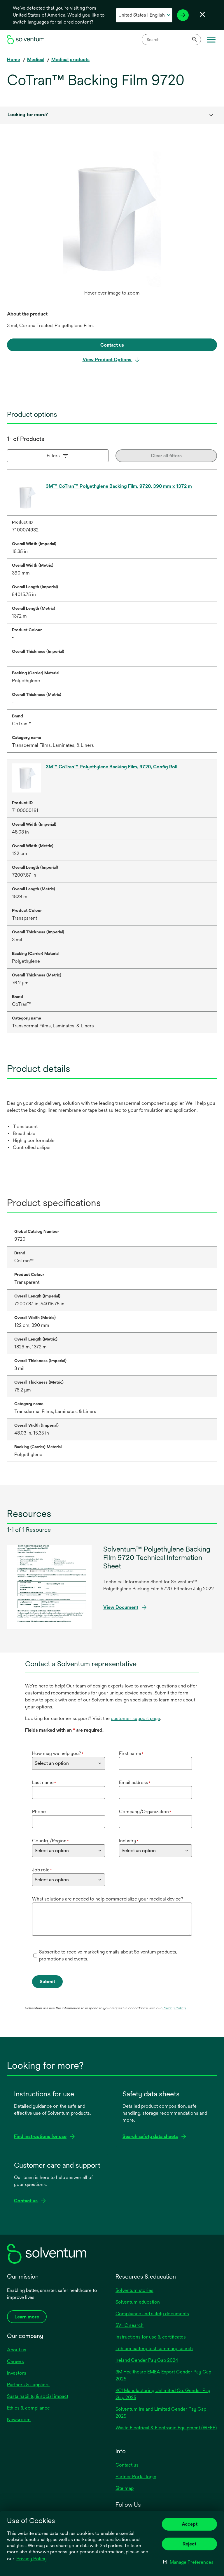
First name (131, 1753)
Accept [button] (190, 2524)
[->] (183, 15)
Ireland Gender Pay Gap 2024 (147, 2360)
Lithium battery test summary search (154, 2349)
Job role (42, 1870)
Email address (135, 1782)
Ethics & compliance (28, 2408)
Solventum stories (134, 2290)
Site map (125, 2488)
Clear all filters (166, 456)
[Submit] (195, 40)
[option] (112, 223)
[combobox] (171, 40)
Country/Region (50, 1841)
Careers (15, 2361)
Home (14, 60)
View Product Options (107, 360)
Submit (47, 1982)
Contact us (127, 2465)
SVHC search (129, 2325)
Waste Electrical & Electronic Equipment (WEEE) (166, 2428)
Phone (39, 1812)
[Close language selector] (202, 14)
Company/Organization (145, 1812)
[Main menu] (211, 40)
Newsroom (19, 2420)
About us (17, 2350)
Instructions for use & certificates (151, 2337)
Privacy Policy (32, 2559)
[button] (188, 2562)
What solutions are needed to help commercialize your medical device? (108, 1899)
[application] (112, 217)
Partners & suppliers (28, 2385)
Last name (44, 1782)
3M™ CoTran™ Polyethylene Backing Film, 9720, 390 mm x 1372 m (119, 486)
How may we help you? (58, 1753)
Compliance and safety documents (152, 2314)
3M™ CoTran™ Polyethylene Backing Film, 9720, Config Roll (112, 767)
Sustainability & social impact (38, 2396)
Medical (36, 60)
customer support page (135, 1718)
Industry (129, 1841)
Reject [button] (189, 2544)
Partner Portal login (136, 2477)
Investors (17, 2373)
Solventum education (138, 2302)
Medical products (70, 60)
